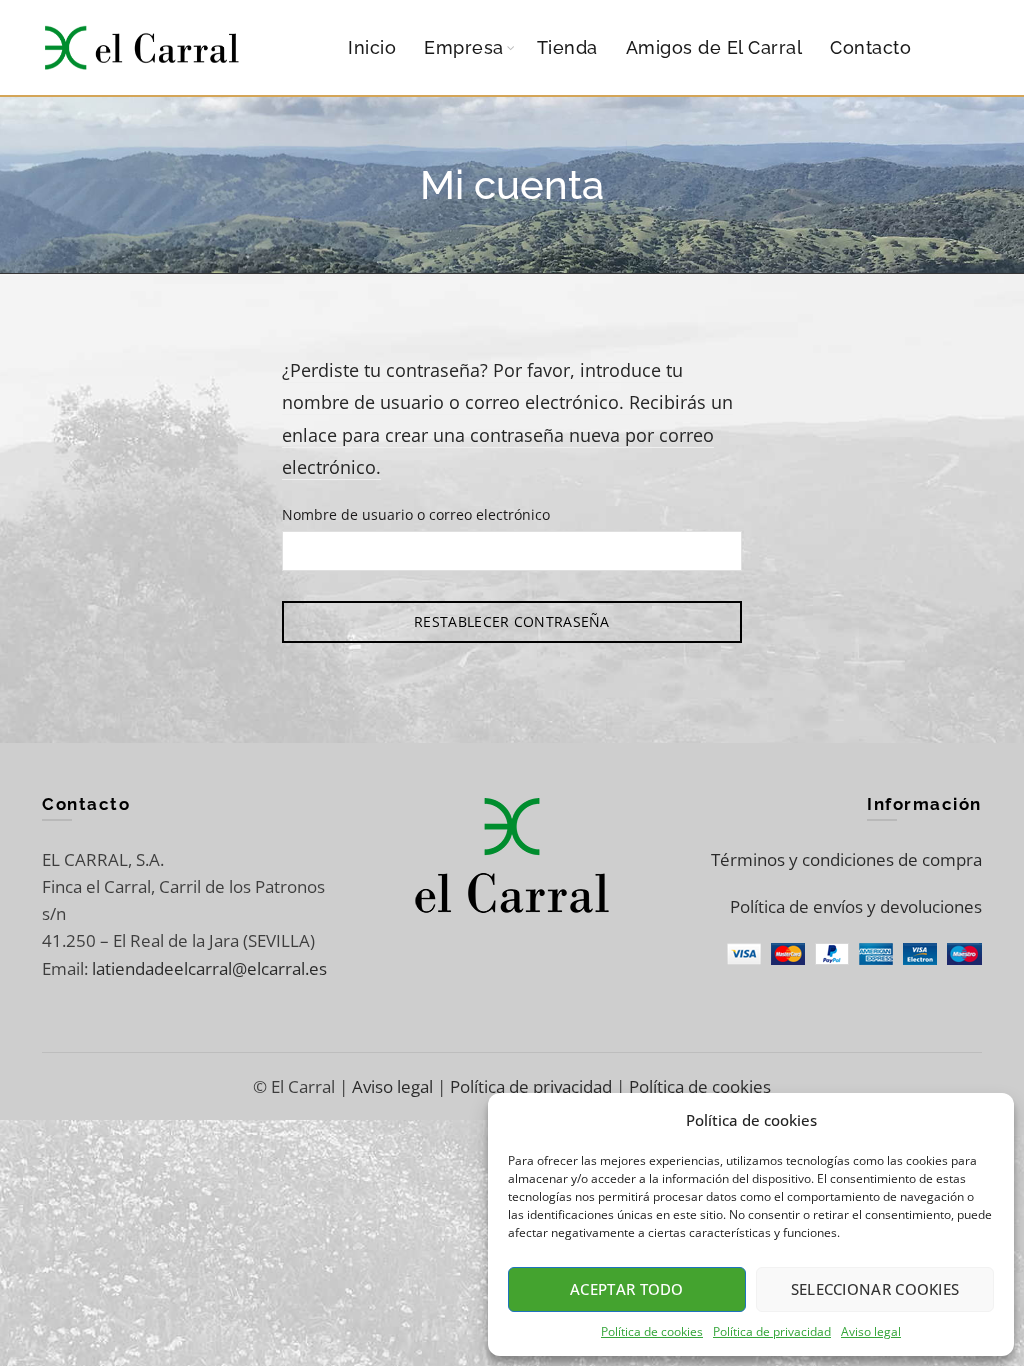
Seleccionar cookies (875, 1289)
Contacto (870, 47)
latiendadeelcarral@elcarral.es (209, 968)
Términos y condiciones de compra (846, 859)
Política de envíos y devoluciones (856, 906)
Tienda (567, 47)
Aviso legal (871, 1331)
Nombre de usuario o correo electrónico (416, 514)
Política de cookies (652, 1331)
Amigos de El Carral (714, 47)
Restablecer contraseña (512, 621)
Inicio (372, 47)
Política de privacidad (772, 1331)
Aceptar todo (627, 1289)
